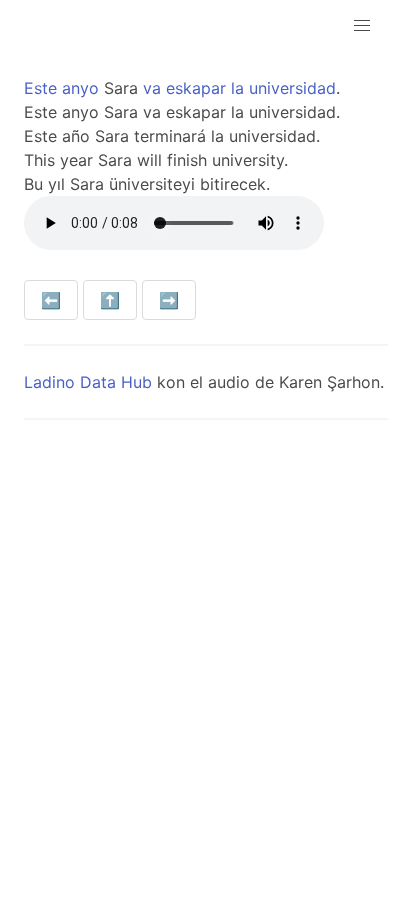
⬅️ (51, 300)
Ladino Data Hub (88, 382)
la (237, 88)
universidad (292, 88)
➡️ (169, 300)
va (152, 88)
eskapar (196, 88)
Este (40, 88)
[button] (362, 26)
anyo (80, 88)
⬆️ (110, 300)
